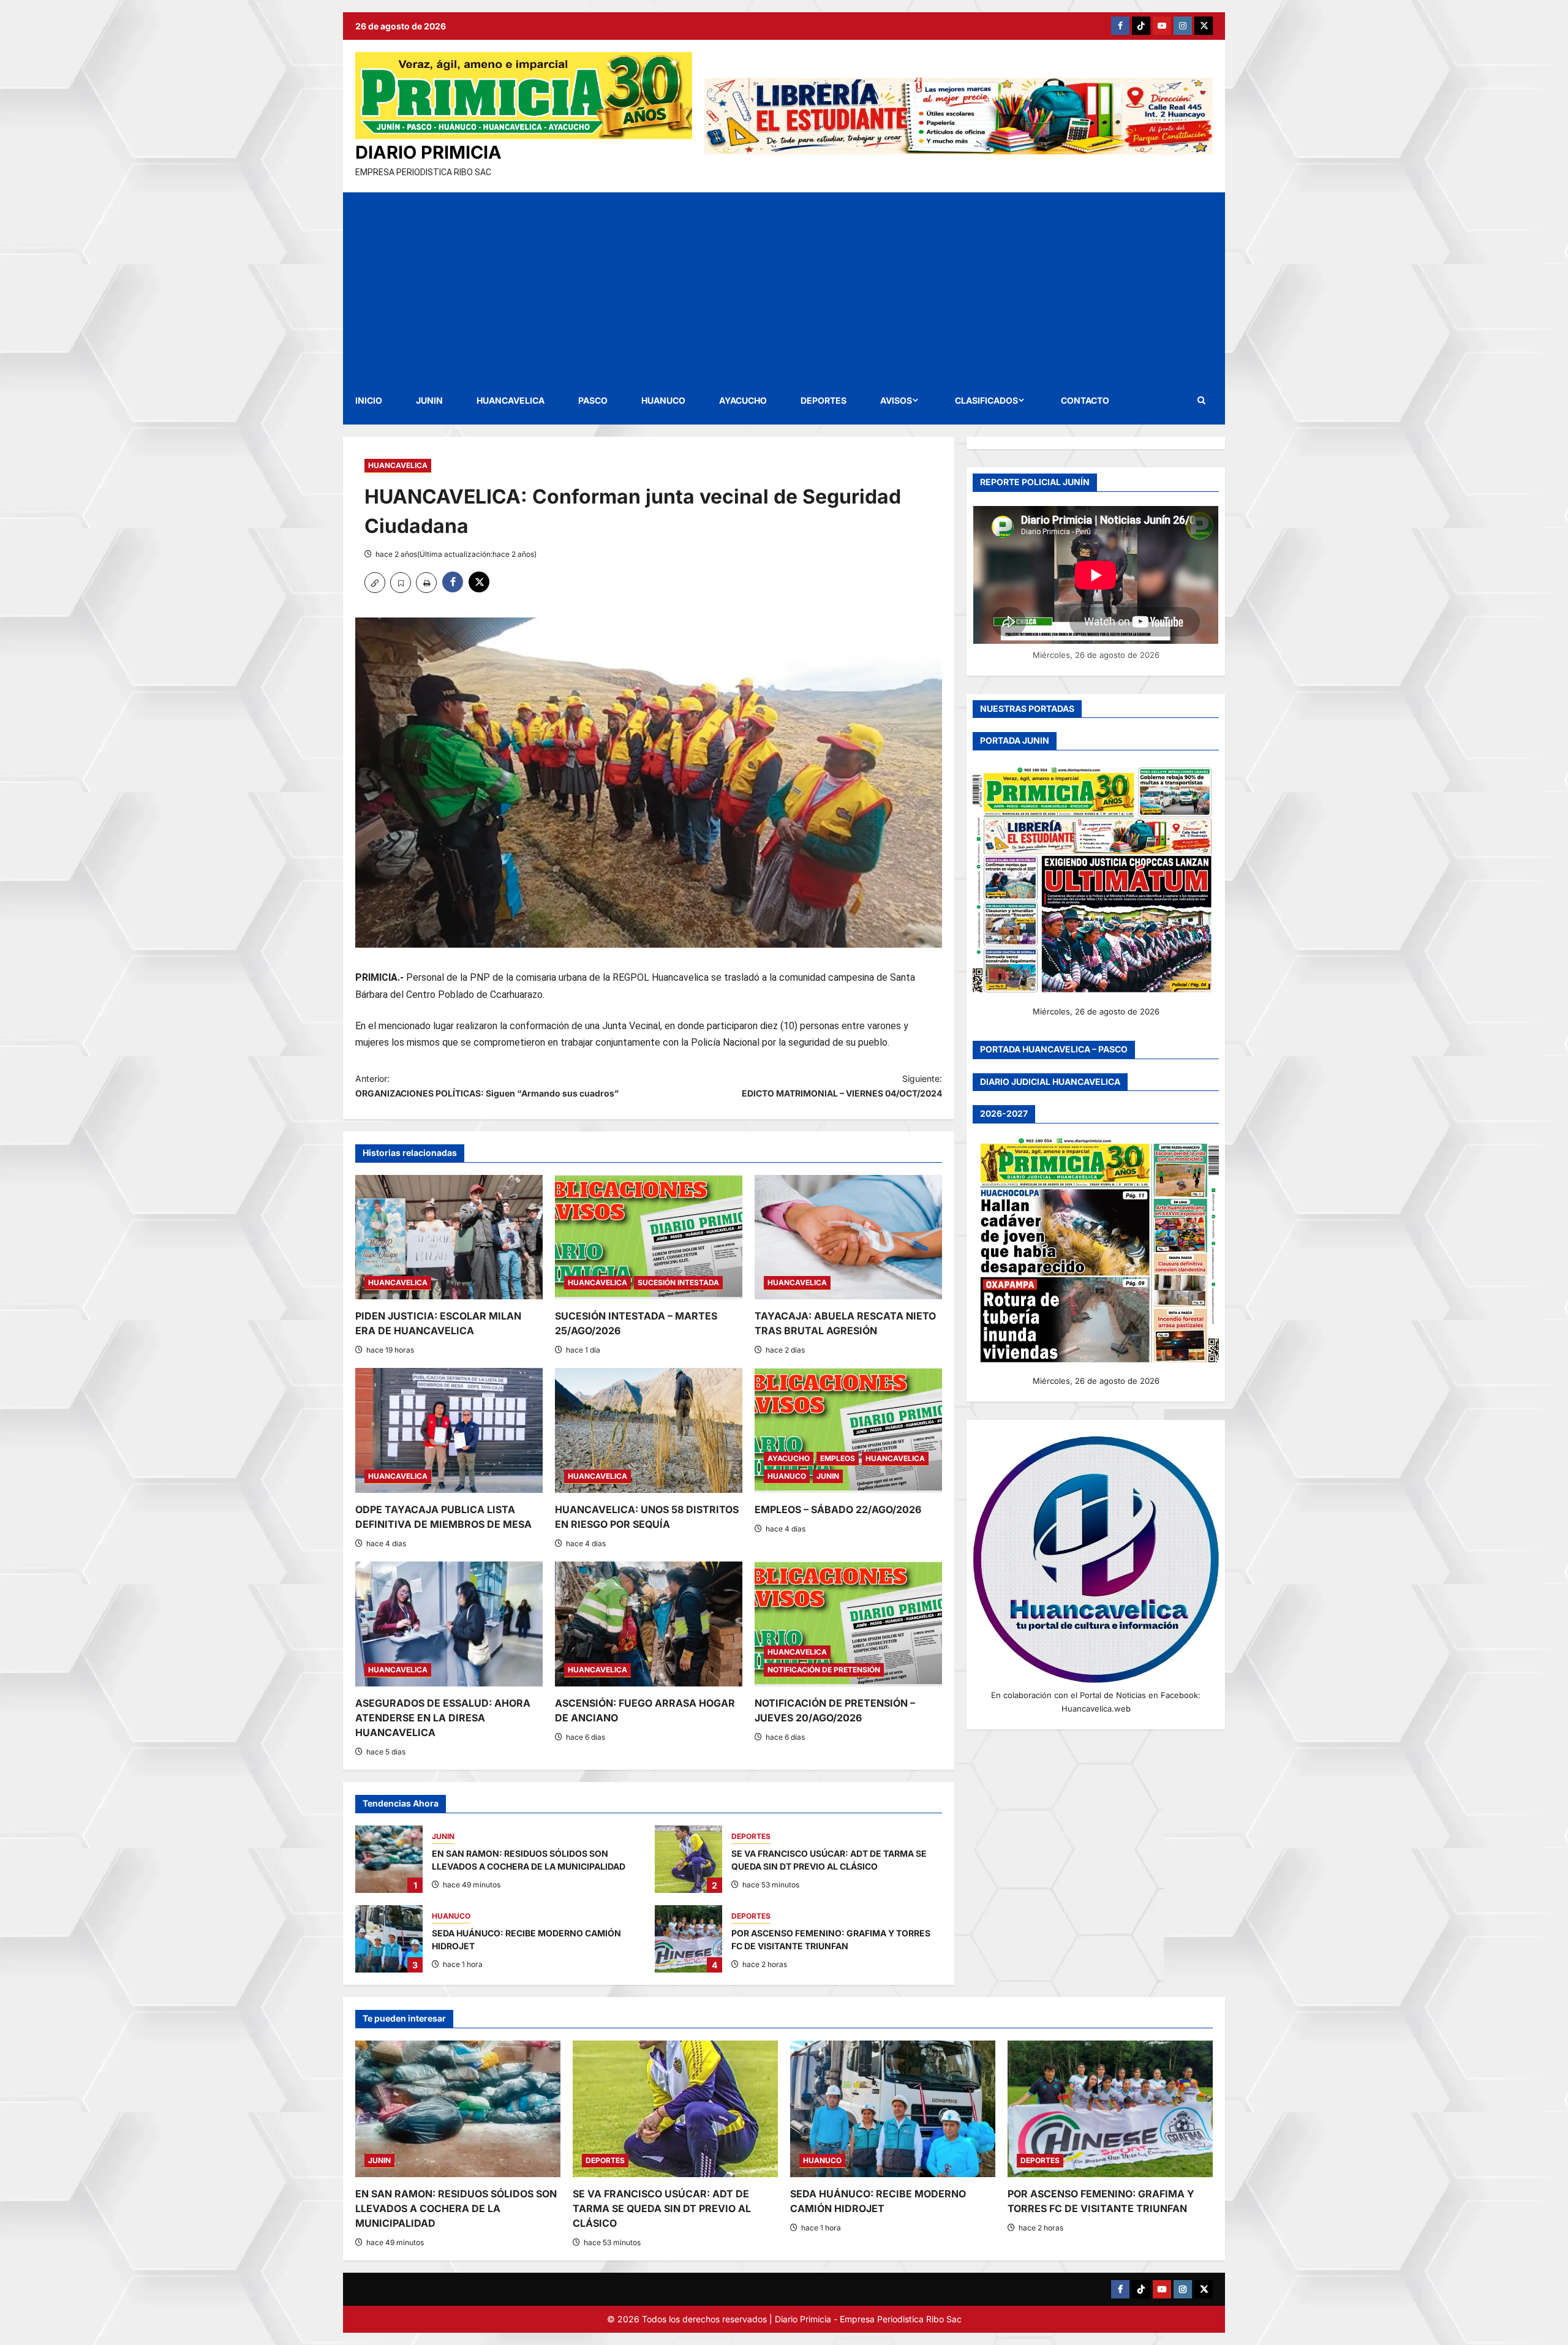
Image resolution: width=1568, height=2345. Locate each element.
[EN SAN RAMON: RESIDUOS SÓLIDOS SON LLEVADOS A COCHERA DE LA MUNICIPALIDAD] (458, 2109)
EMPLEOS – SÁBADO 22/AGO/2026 (838, 1509)
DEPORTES (824, 400)
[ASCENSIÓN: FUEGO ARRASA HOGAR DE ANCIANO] (649, 1624)
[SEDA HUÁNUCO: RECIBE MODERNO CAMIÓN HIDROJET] (893, 2109)
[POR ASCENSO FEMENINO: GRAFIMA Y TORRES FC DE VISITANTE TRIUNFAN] (1110, 2109)
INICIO (369, 400)
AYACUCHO (743, 400)
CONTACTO (1085, 400)
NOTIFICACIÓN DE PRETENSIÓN (824, 1670)
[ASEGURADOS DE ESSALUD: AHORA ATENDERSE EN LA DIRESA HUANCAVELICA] (449, 1624)
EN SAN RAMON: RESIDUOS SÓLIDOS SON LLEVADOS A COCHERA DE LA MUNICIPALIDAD (389, 1859)
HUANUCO (663, 400)
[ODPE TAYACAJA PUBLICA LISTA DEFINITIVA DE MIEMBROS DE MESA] (449, 1430)
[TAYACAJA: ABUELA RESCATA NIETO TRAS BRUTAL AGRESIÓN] (848, 1237)
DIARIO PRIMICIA (428, 152)
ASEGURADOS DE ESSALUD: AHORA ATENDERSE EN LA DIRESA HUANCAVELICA (443, 1718)
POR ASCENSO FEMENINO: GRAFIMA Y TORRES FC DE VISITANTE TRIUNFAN (688, 1939)
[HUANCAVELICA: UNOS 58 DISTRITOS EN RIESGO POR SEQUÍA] (649, 1430)
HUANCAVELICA (511, 400)
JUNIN (429, 400)
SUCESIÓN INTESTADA (678, 1282)
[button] (1201, 400)
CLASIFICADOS (986, 400)
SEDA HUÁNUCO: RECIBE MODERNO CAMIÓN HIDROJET (389, 1939)
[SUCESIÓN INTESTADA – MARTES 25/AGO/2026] (649, 1237)
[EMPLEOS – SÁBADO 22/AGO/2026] (848, 1430)
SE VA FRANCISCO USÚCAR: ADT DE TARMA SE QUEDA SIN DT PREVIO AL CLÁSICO (688, 1859)
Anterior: (487, 1086)
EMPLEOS (838, 1458)
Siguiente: (842, 1086)
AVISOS (896, 400)
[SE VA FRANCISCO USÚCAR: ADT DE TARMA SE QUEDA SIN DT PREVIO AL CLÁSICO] (675, 2109)
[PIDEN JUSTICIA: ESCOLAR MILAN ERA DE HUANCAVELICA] (449, 1237)
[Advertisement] (784, 284)
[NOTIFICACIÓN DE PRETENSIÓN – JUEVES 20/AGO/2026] (848, 1624)
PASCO (593, 400)
